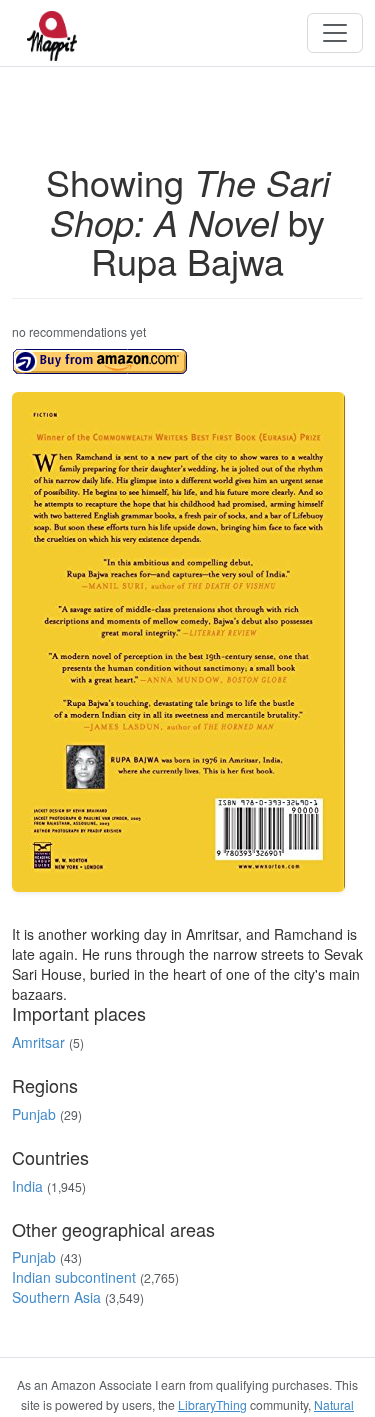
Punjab (34, 1114)
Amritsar (38, 1042)
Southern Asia (56, 1297)
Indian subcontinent (74, 1277)
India (27, 1186)
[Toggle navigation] (335, 33)
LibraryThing (212, 1404)
